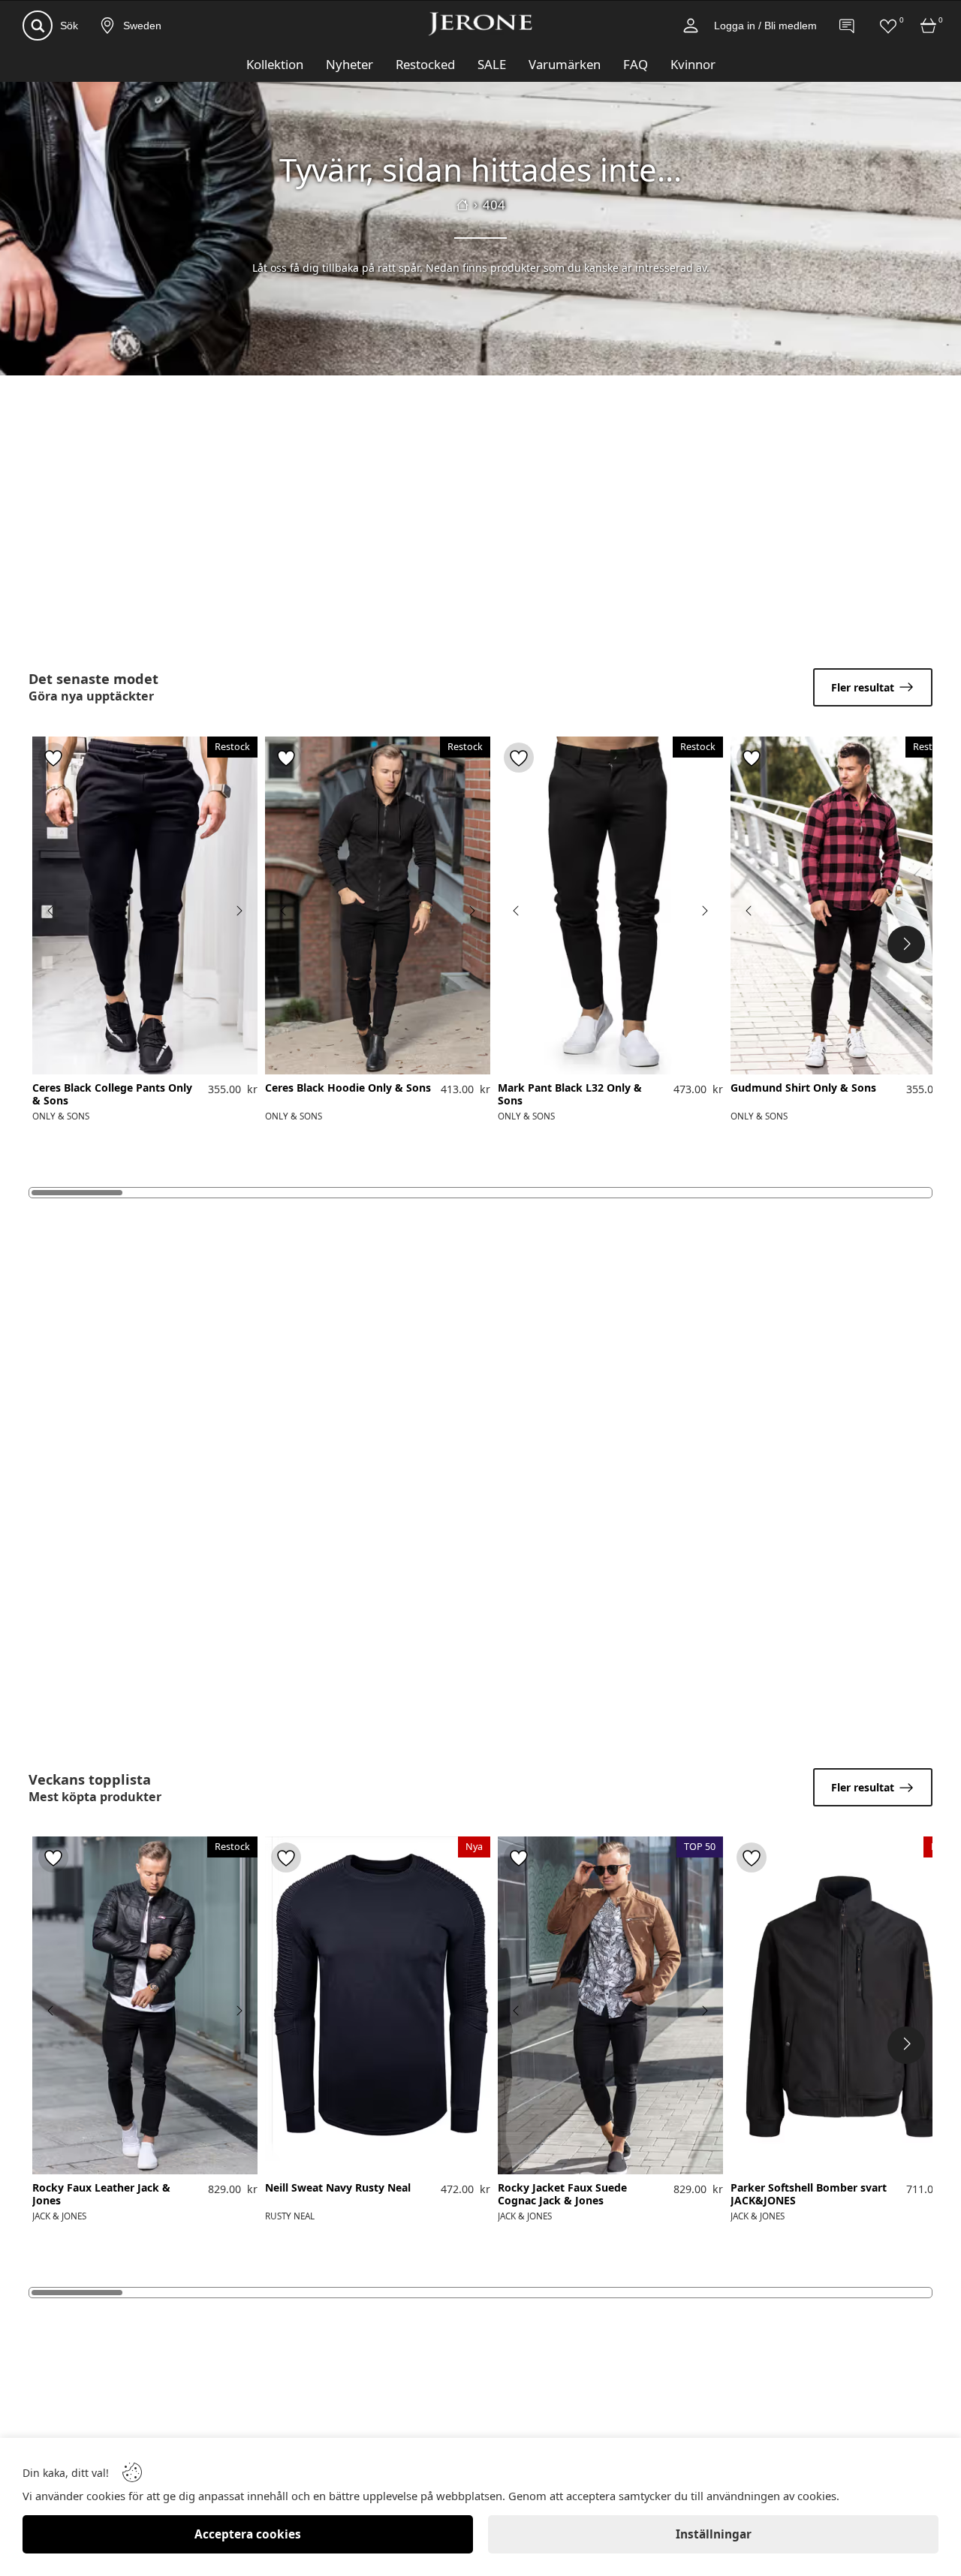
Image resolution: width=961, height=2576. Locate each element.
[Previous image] (51, 911)
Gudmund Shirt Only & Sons (803, 1088)
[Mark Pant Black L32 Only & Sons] (610, 905)
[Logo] (480, 24)
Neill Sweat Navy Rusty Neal (338, 2188)
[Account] (691, 26)
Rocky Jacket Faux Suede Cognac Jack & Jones (562, 2195)
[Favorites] (888, 26)
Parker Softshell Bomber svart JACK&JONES (809, 2195)
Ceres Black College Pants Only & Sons (112, 1095)
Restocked (425, 64)
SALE (492, 64)
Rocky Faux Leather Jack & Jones (101, 2195)
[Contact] (848, 26)
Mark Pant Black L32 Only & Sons (570, 1095)
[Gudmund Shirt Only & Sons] (843, 905)
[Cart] (929, 26)
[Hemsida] (462, 205)
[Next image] (239, 911)
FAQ (636, 64)
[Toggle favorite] (53, 758)
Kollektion (275, 64)
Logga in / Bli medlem (765, 26)
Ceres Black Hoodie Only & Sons (348, 1088)
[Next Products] (906, 945)
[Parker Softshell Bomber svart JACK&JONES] (843, 2005)
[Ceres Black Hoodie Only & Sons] (378, 905)
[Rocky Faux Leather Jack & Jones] (145, 2005)
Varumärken (565, 64)
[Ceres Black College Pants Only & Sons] (145, 905)
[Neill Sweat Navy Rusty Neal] (378, 2005)
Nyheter (349, 64)
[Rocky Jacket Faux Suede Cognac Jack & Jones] (610, 2005)
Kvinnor (693, 64)
